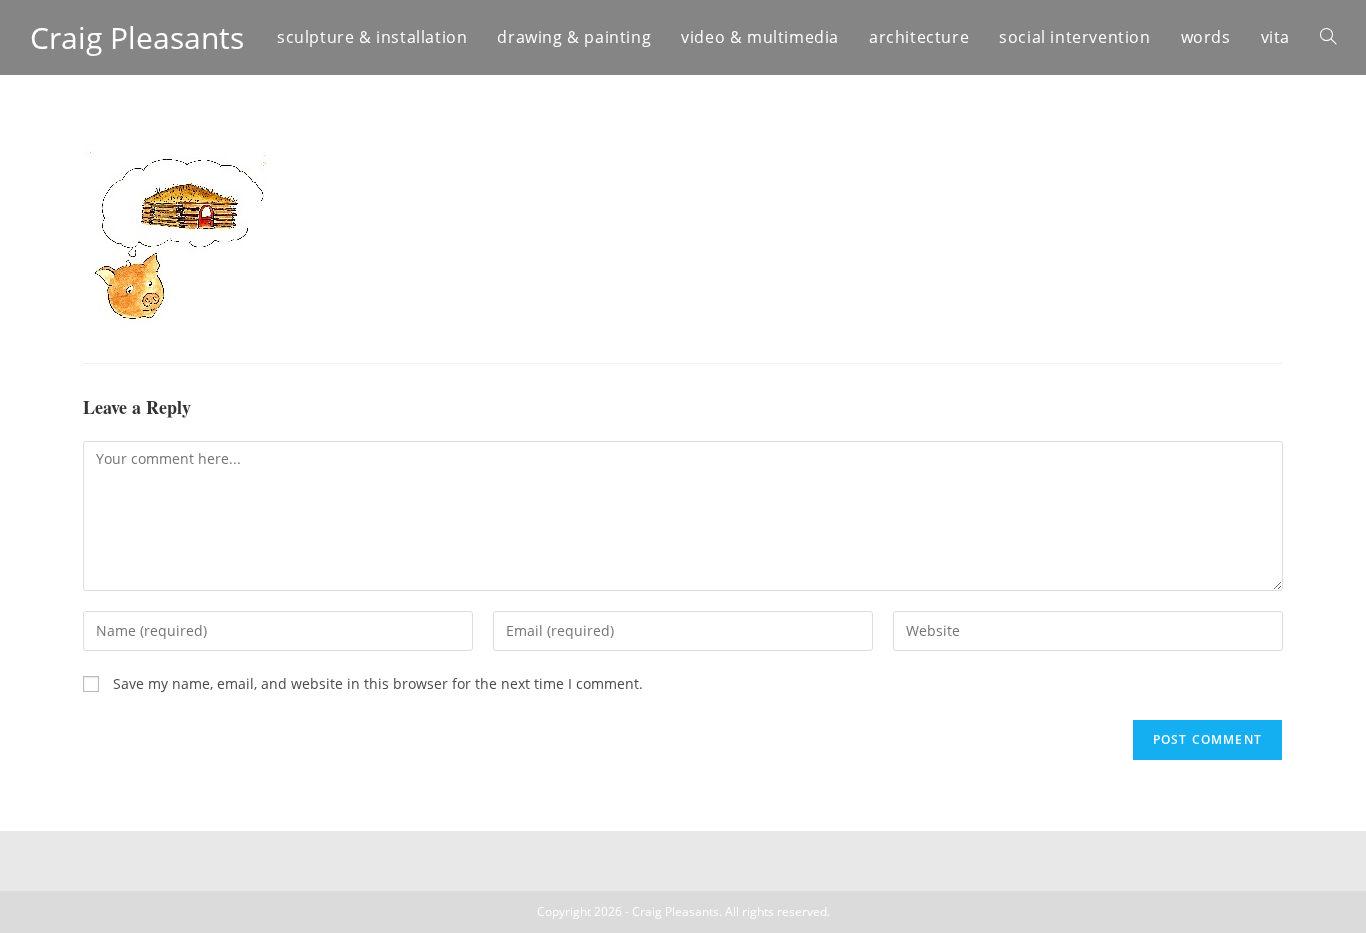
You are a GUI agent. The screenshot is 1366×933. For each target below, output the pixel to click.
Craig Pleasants (137, 37)
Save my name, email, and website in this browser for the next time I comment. (378, 683)
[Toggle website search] (1328, 37)
